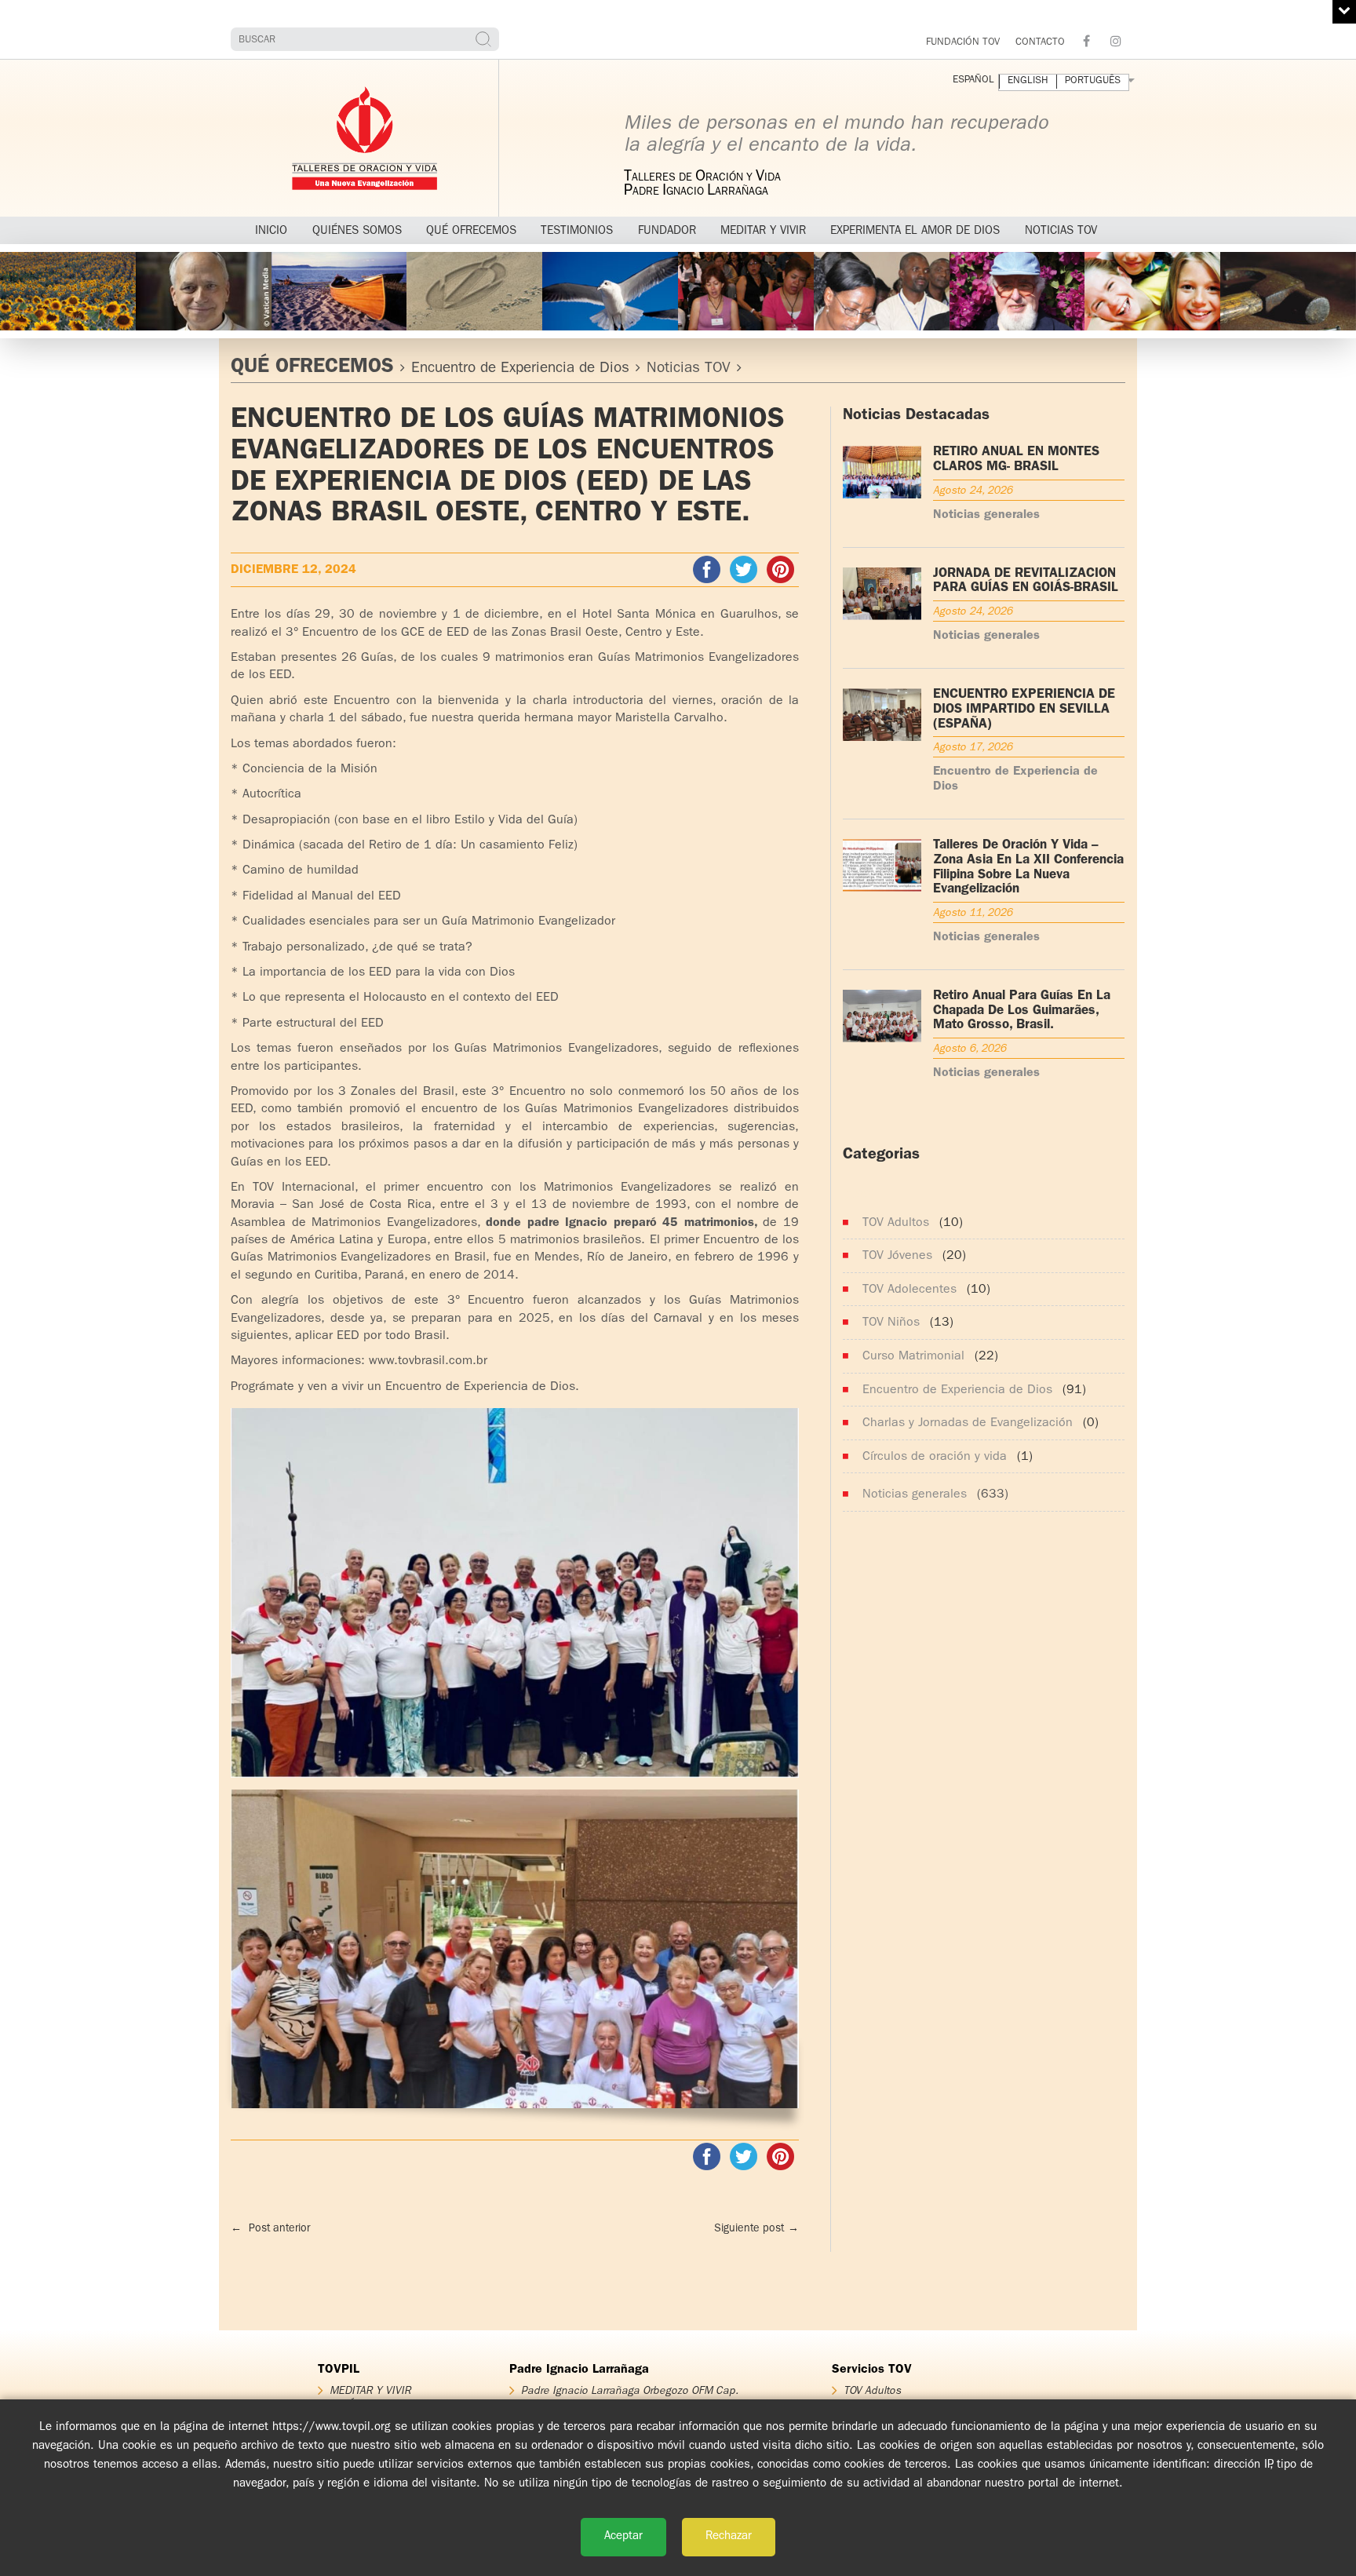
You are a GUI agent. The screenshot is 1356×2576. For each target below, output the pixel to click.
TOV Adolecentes (909, 1290)
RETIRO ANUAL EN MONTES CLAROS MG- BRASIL (1016, 460)
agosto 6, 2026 (970, 1049)
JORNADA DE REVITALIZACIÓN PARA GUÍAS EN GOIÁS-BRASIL (1026, 582)
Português (1093, 81)
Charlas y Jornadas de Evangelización (968, 1424)
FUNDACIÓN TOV (963, 43)
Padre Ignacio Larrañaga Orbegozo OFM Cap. (630, 2391)
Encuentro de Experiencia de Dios (520, 369)
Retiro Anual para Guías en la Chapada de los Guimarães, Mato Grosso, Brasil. (1022, 1011)
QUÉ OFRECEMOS (312, 368)
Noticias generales (986, 516)
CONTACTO (1040, 43)
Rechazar (729, 2537)
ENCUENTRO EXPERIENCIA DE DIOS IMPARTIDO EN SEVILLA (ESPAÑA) (1024, 710)
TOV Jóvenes (897, 1257)
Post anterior (270, 2229)
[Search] (485, 39)
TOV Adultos (896, 1224)
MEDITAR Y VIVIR (370, 2391)
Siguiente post (756, 2229)
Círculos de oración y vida (935, 1458)
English (1028, 81)
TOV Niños (891, 1323)
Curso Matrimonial (913, 1357)
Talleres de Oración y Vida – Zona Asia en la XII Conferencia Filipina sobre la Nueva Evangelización (1028, 868)
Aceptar (623, 2537)
